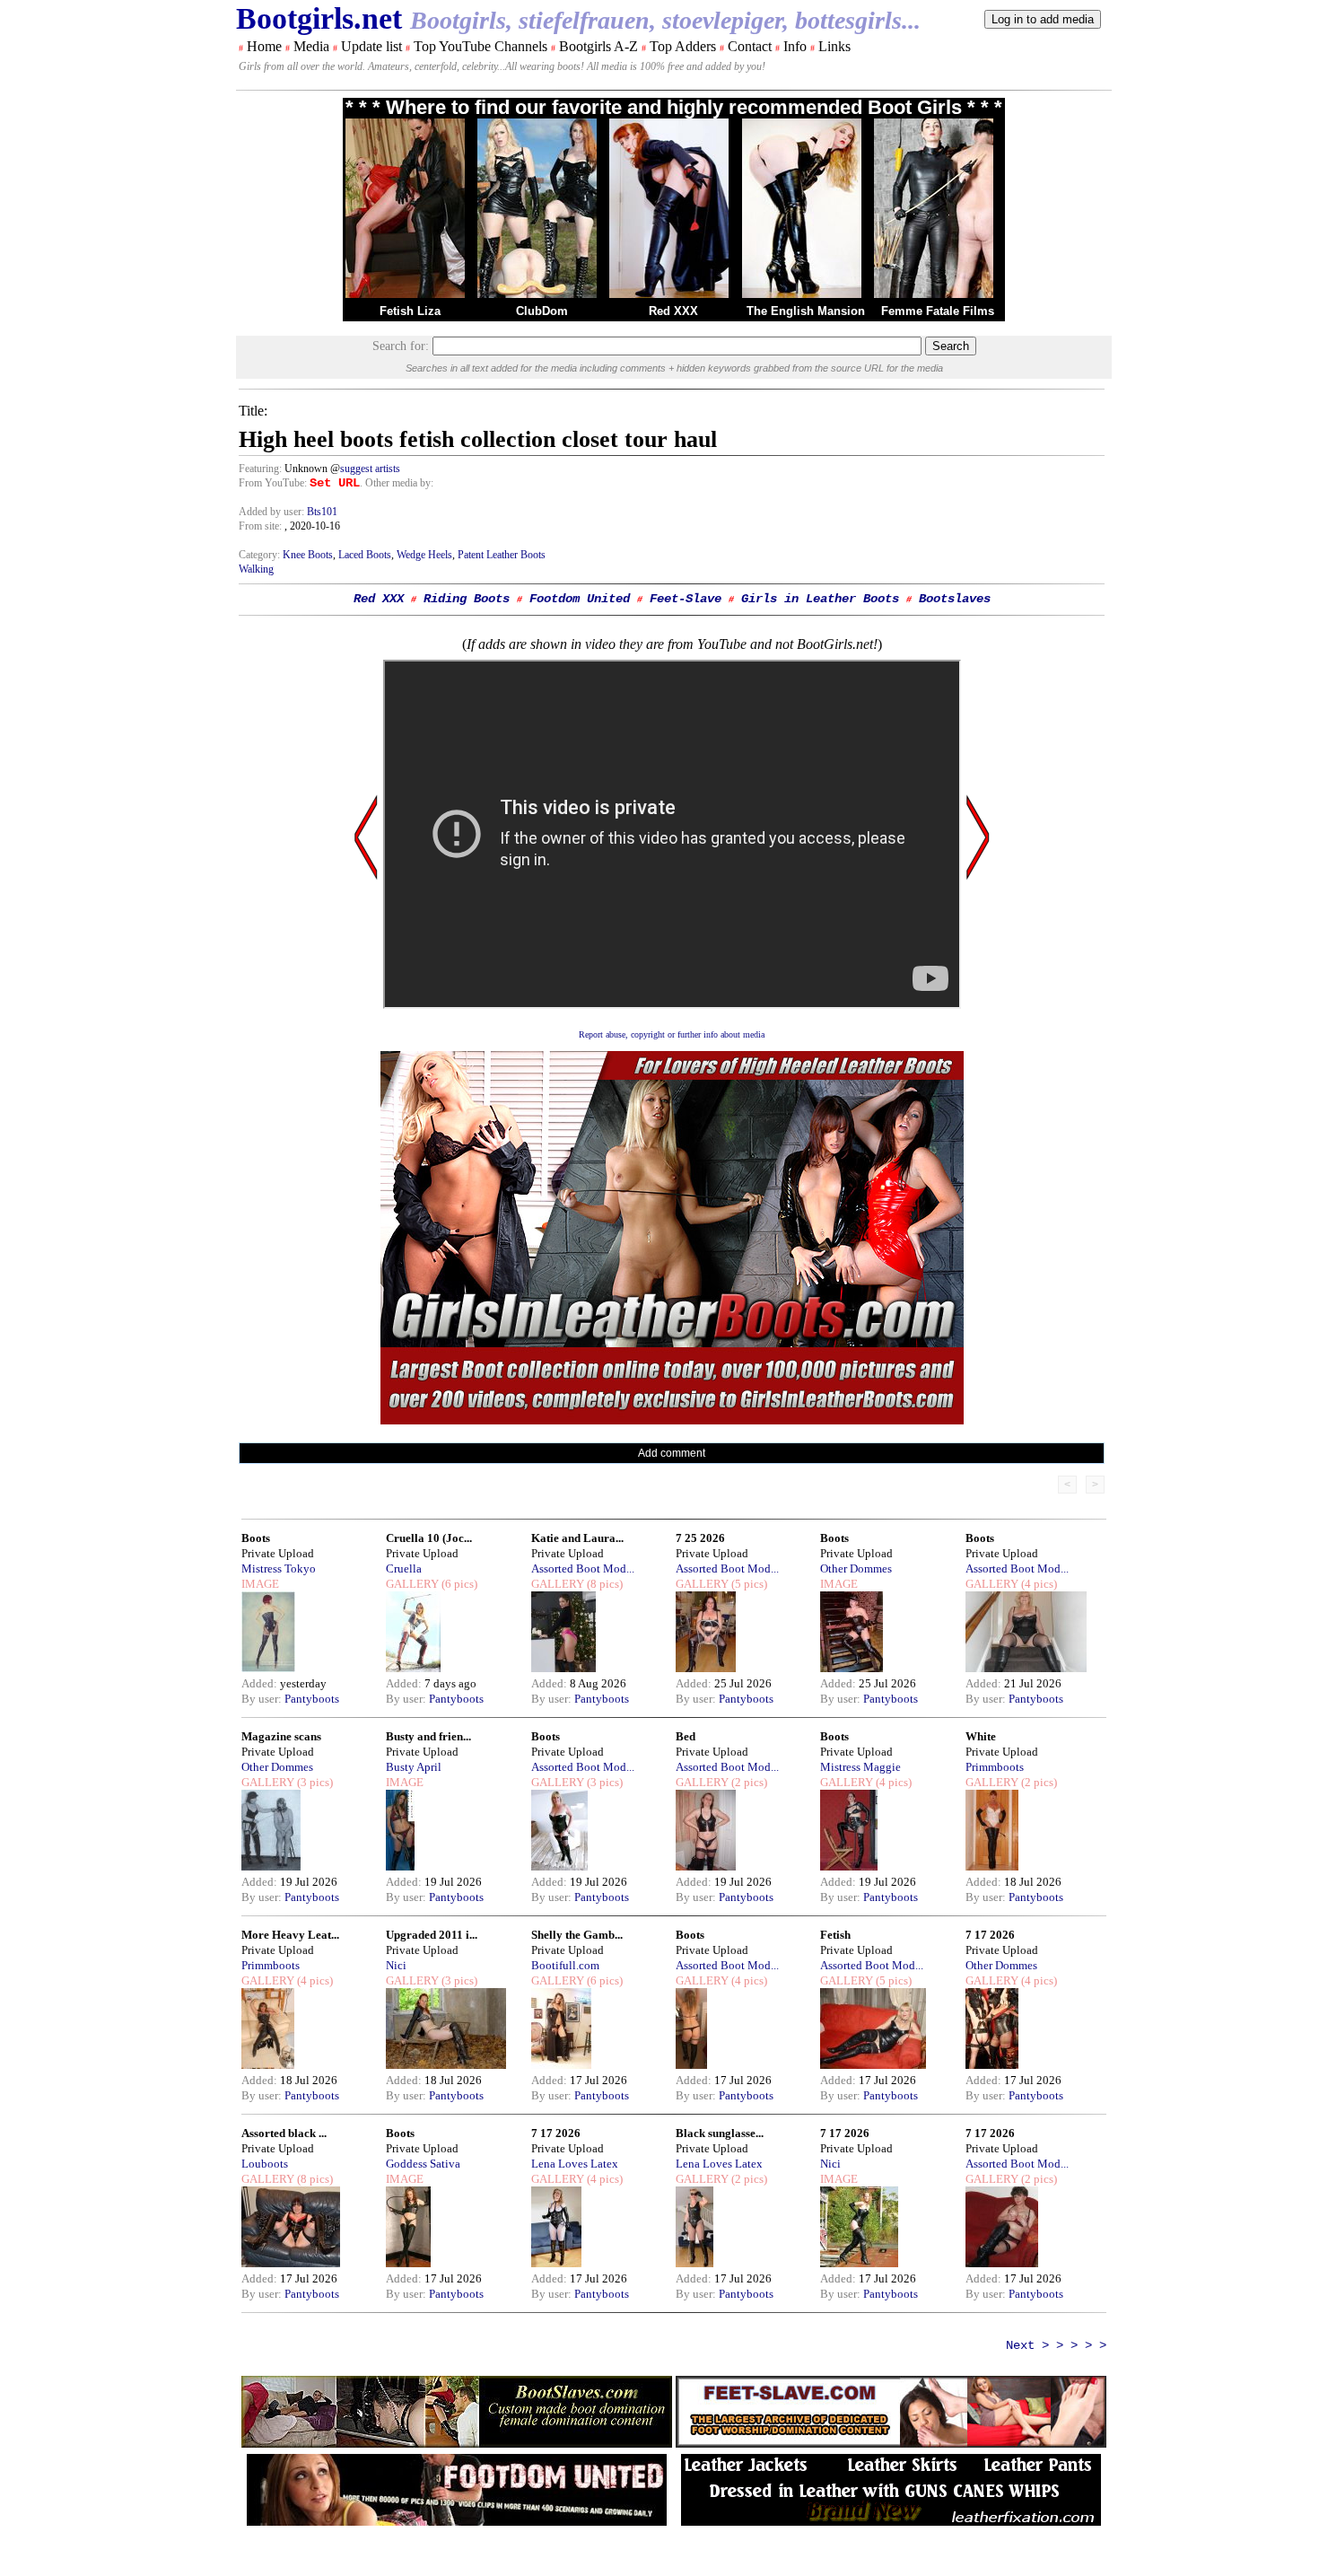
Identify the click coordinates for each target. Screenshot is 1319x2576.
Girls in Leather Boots (820, 599)
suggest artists (370, 469)
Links (834, 46)
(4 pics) (1038, 1584)
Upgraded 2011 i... (432, 1935)
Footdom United (580, 599)
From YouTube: (274, 483)
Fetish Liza (410, 311)
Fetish (835, 1935)
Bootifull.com (565, 1965)
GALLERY (412, 1584)
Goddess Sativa (423, 2164)
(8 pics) (603, 1584)
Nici (396, 1965)
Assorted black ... (284, 2133)
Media (311, 46)
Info (795, 46)
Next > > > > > (1056, 2345)
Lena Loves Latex (575, 2164)
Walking (256, 569)
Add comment (672, 1453)
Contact (750, 46)
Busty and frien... (428, 1736)
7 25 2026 (700, 1538)
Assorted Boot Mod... (583, 1568)
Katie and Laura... (577, 1538)
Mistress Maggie (860, 1767)
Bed (686, 1736)
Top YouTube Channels (480, 46)
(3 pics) (314, 1782)
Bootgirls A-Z (598, 46)
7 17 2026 (990, 1935)
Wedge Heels (424, 555)
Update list (371, 46)
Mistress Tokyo (279, 1568)
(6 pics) (458, 1584)
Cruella (404, 1568)
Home (264, 46)
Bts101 (322, 512)
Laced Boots (365, 555)
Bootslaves (955, 599)
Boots (256, 1538)
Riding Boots (467, 599)
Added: (261, 1683)
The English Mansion (806, 311)
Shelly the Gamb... (577, 1935)
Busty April (414, 1767)
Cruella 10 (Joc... (429, 1538)
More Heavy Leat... (290, 1935)
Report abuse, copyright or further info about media (672, 1034)
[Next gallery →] (978, 1008)
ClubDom (542, 311)
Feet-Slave (686, 599)
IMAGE (260, 1584)
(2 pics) (748, 1782)
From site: (260, 526)
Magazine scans (281, 1736)
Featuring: (262, 469)
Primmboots (995, 1767)
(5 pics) (748, 1584)
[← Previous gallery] (366, 1008)
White (981, 1736)
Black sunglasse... (720, 2133)
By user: (263, 1699)
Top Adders (683, 46)
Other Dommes (856, 1568)
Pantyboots (312, 1699)
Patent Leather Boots (502, 555)
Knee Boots (308, 555)
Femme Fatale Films (938, 311)
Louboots (265, 2164)
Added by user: (273, 512)
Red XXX (673, 311)
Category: (261, 555)
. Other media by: (397, 483)
